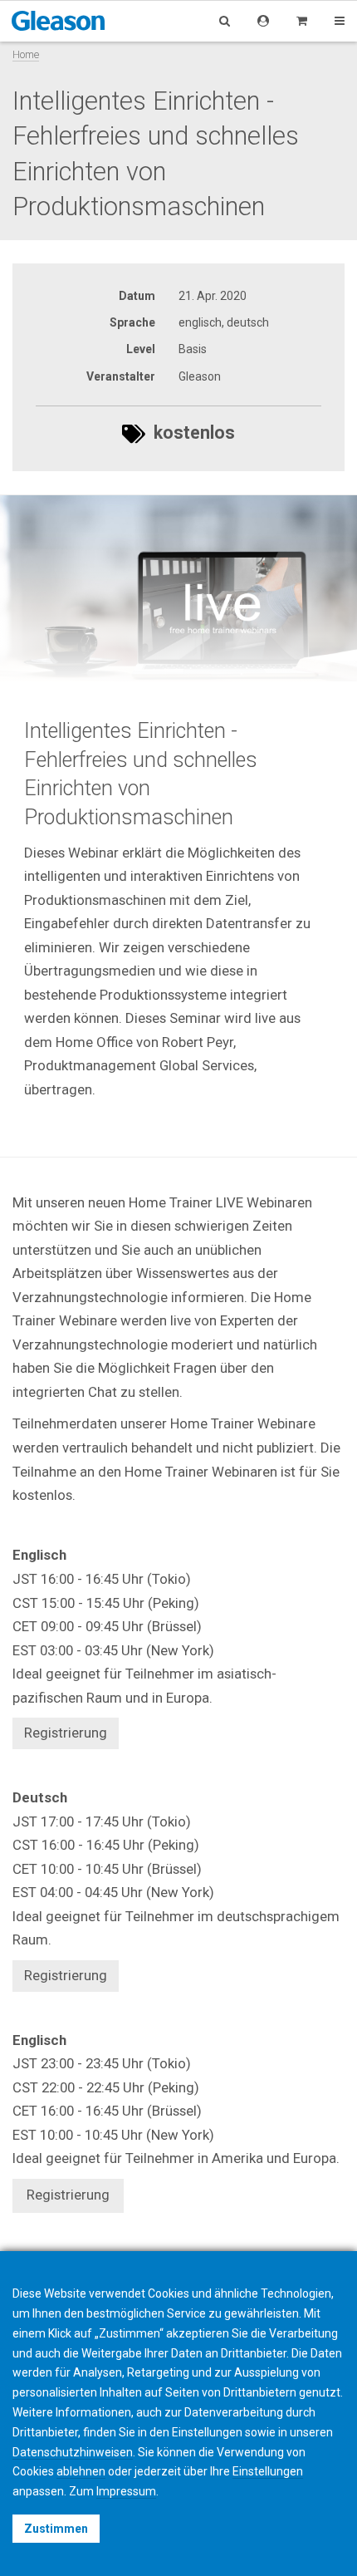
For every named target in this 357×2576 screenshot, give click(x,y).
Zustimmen (56, 2529)
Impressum (126, 2491)
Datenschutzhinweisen (73, 2452)
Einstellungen (268, 2471)
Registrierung (68, 2195)
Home (26, 54)
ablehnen (81, 2471)
